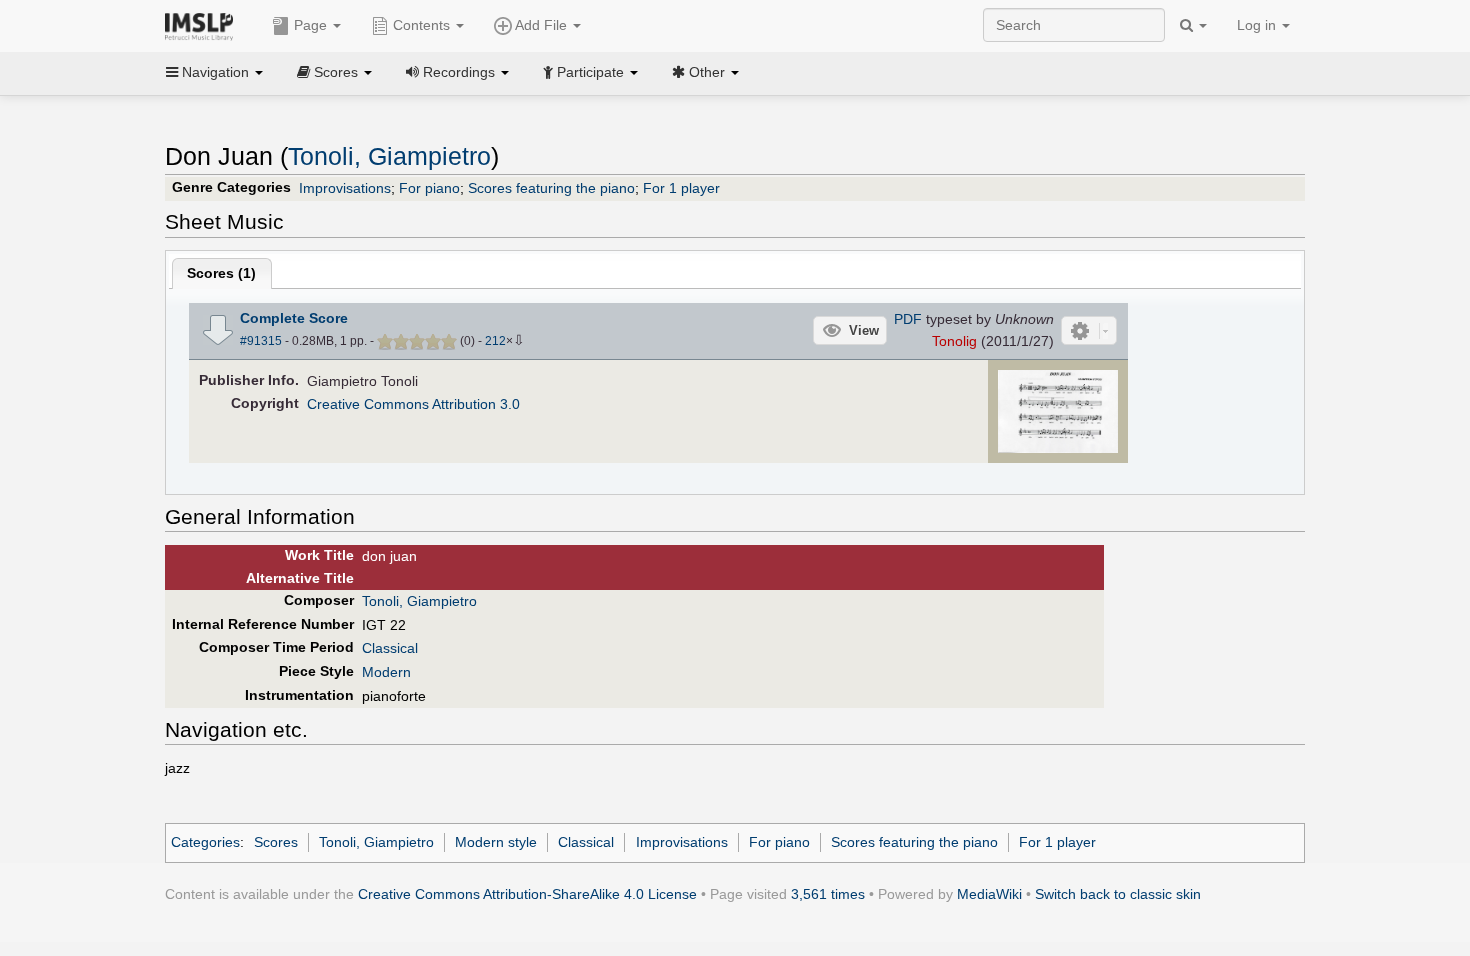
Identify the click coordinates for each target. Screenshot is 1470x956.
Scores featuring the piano (551, 188)
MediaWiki (989, 894)
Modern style (496, 842)
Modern (386, 672)
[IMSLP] (203, 25)
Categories (205, 842)
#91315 (261, 341)
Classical (390, 648)
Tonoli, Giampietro (389, 156)
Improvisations (345, 188)
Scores (276, 842)
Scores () (221, 273)
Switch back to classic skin (1118, 894)
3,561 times (828, 894)
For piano (429, 188)
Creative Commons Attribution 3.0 (413, 404)
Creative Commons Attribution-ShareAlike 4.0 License (527, 894)
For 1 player (681, 188)
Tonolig (954, 341)
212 (495, 341)
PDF (908, 319)
